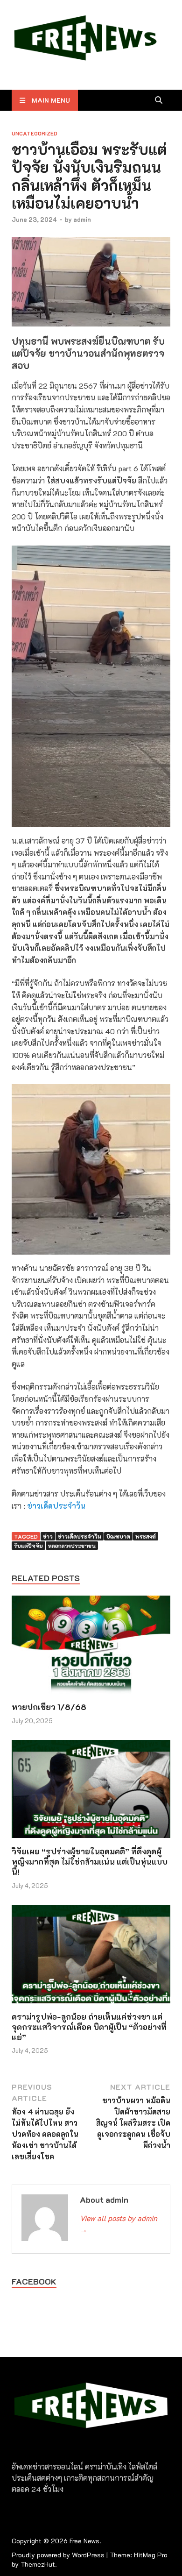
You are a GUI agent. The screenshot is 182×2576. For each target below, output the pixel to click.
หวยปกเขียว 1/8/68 (49, 1707)
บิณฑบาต (118, 1536)
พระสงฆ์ (146, 1536)
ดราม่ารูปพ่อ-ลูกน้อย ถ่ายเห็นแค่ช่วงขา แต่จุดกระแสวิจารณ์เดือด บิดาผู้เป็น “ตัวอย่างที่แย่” (89, 2027)
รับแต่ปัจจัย (28, 1546)
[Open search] (159, 100)
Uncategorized (35, 133)
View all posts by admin (119, 2224)
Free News (84, 2541)
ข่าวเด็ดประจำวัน (56, 1506)
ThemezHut (38, 2564)
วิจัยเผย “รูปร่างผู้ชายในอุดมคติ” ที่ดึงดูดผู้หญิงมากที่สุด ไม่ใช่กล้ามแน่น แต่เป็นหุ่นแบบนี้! (90, 1861)
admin (82, 219)
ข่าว (48, 1536)
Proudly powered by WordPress (58, 2555)
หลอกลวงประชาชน (72, 1546)
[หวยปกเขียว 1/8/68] (91, 1648)
